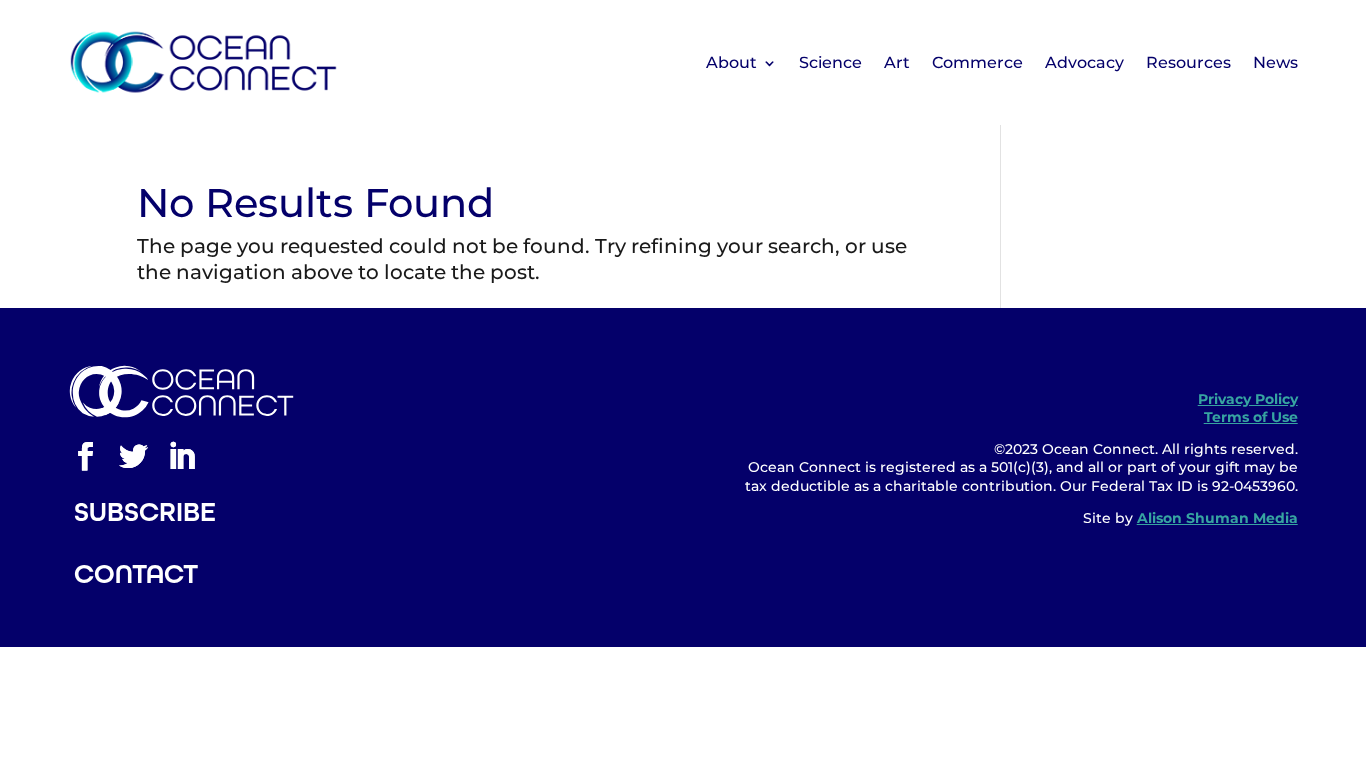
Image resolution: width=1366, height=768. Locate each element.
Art (897, 62)
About (731, 62)
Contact (136, 574)
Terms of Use (1251, 417)
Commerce (977, 62)
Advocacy (1084, 62)
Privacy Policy (1248, 399)
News (1275, 62)
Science (830, 62)
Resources (1188, 62)
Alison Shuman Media (1217, 518)
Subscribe (145, 512)
